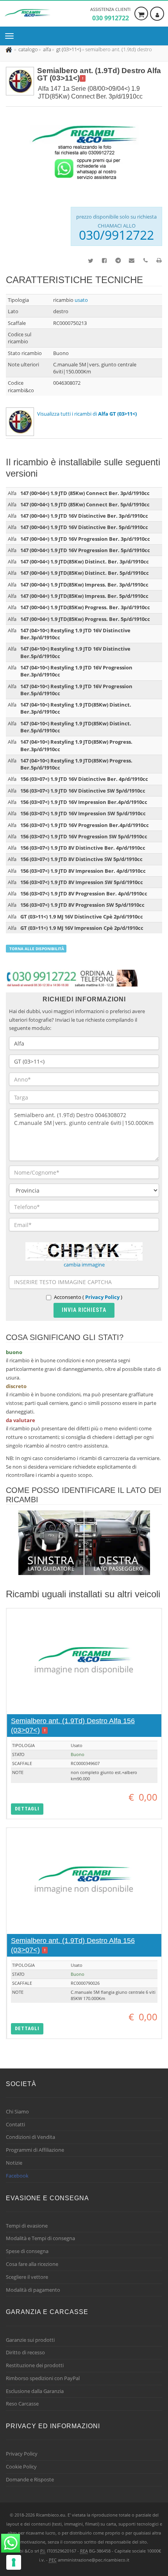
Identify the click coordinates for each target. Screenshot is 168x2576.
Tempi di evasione (27, 2226)
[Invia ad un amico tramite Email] (128, 260)
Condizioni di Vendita (30, 2137)
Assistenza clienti (110, 14)
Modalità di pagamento (33, 2290)
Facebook (17, 2176)
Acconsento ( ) (88, 1297)
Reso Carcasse (22, 2404)
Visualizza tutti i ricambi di (87, 414)
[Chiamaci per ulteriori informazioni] (141, 260)
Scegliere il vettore (27, 2277)
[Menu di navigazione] (11, 36)
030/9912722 (116, 235)
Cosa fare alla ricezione (32, 2264)
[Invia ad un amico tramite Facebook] (100, 260)
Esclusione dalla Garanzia (35, 2391)
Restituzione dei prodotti (35, 2365)
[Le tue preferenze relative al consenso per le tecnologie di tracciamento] (14, 2562)
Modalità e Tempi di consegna (40, 2238)
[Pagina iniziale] (10, 49)
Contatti (15, 2124)
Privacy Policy (102, 1297)
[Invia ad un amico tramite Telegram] (114, 260)
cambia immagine (84, 1265)
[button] (27, 1809)
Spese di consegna (27, 2251)
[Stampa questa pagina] (155, 260)
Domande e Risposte (30, 2479)
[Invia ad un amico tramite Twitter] (87, 260)
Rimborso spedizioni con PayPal (43, 2378)
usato (81, 300)
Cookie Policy (21, 2467)
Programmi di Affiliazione (35, 2150)
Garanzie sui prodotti (30, 2340)
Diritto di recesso (25, 2352)
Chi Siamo (17, 2111)
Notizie (14, 2163)
